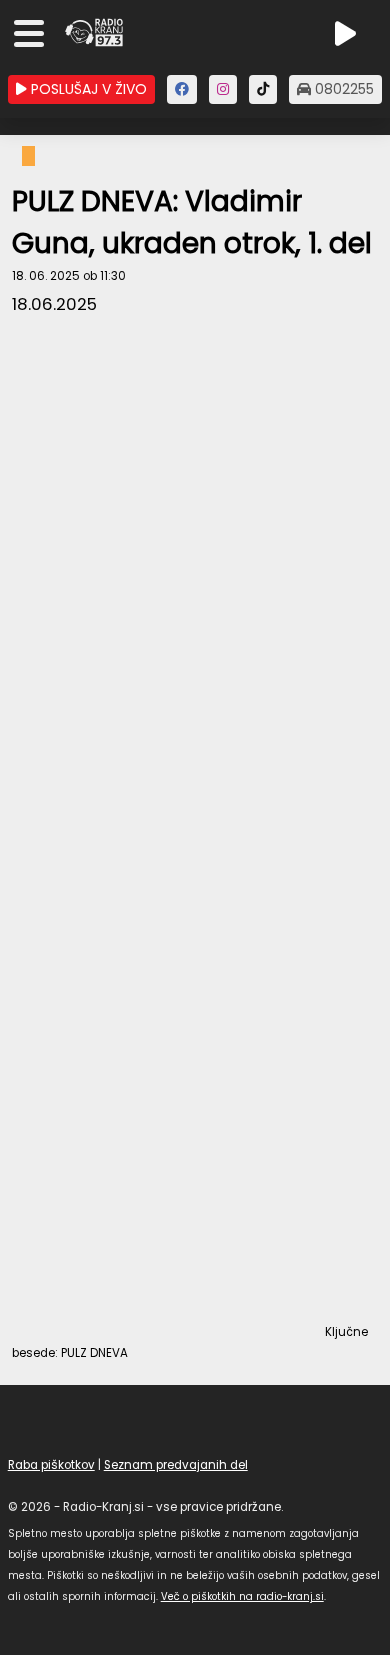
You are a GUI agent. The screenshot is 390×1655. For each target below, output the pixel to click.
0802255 (342, 89)
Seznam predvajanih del (176, 1465)
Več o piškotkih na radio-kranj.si (242, 1596)
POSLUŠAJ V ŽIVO (87, 89)
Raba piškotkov (51, 1465)
